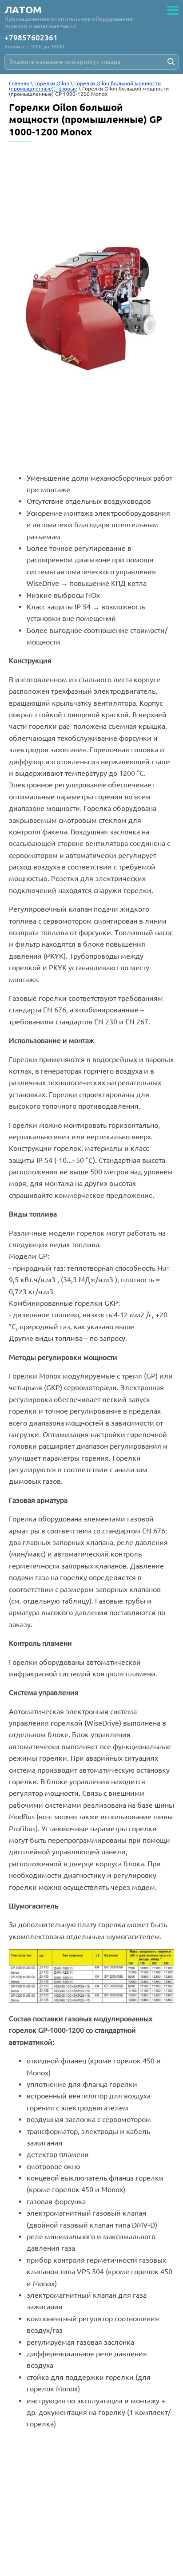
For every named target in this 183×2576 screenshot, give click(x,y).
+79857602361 (31, 38)
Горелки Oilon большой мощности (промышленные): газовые (86, 86)
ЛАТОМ (23, 10)
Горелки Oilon (52, 83)
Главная (19, 83)
